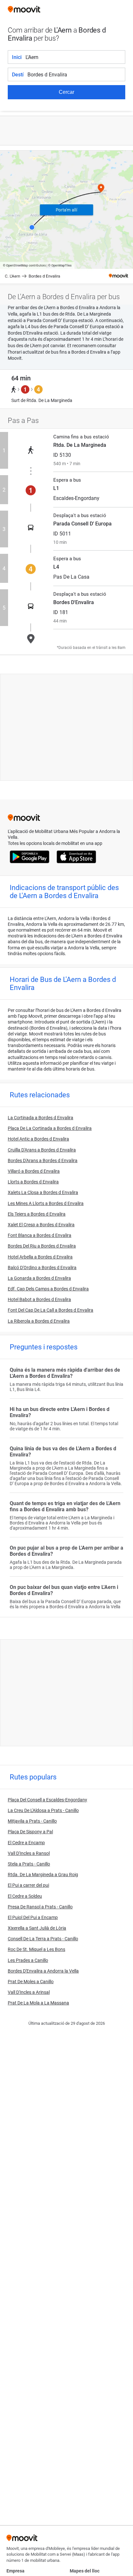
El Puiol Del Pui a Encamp (33, 1917)
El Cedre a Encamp (26, 1843)
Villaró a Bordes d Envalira (34, 1171)
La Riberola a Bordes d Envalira (39, 1321)
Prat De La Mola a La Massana (38, 2003)
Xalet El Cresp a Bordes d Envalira (41, 1225)
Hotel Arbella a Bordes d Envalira (40, 1257)
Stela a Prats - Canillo (29, 1864)
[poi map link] (66, 217)
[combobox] (75, 57)
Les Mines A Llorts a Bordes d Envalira (46, 1203)
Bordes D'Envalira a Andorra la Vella (43, 1971)
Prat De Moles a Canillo (31, 1982)
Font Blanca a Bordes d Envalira (40, 1235)
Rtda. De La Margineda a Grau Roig (43, 1875)
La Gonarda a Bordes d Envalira (39, 1278)
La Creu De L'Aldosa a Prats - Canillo (43, 1810)
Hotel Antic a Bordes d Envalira (38, 1139)
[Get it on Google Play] (30, 857)
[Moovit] (24, 10)
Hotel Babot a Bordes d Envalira (39, 1299)
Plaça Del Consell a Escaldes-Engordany (47, 1800)
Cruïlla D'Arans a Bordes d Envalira (42, 1150)
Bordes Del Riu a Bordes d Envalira (42, 1246)
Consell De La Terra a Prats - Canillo (43, 1939)
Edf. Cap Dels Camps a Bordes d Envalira (48, 1289)
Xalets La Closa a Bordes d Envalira (43, 1192)
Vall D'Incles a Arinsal (29, 1992)
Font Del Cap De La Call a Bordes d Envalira (51, 1310)
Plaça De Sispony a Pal (30, 1832)
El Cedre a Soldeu (25, 1896)
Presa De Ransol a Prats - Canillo (40, 1907)
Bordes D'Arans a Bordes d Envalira (43, 1161)
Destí (18, 75)
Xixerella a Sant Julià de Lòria (37, 1928)
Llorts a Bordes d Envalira (33, 1182)
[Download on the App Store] (76, 857)
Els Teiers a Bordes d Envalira (37, 1214)
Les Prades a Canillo (28, 1960)
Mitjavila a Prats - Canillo (32, 1821)
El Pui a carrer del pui (28, 1885)
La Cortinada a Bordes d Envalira (41, 1118)
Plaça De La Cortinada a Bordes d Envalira (50, 1128)
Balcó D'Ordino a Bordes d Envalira (42, 1268)
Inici (17, 57)
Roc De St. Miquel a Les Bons (36, 1949)
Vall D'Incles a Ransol (29, 1853)
